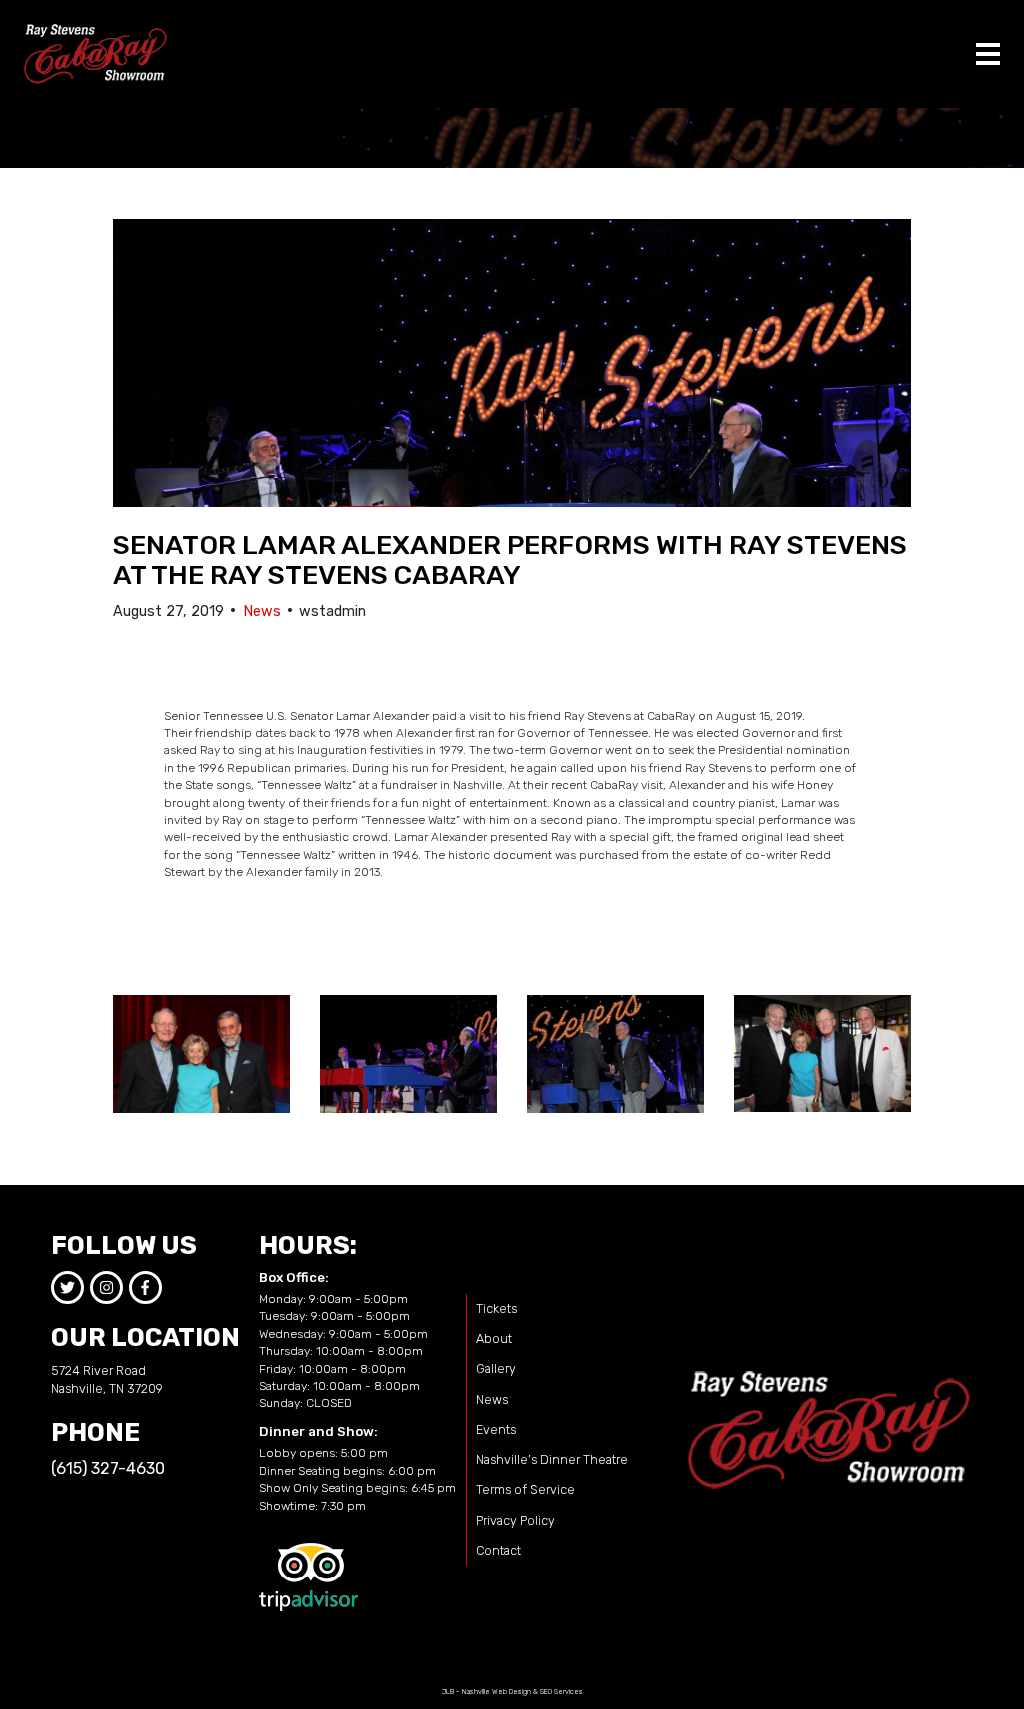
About (494, 1338)
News (262, 611)
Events (496, 1429)
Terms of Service (525, 1489)
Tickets (496, 1308)
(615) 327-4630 (108, 1468)
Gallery (496, 1368)
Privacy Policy (515, 1520)
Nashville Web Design (496, 1691)
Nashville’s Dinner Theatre (552, 1459)
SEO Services (561, 1691)
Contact (498, 1550)
